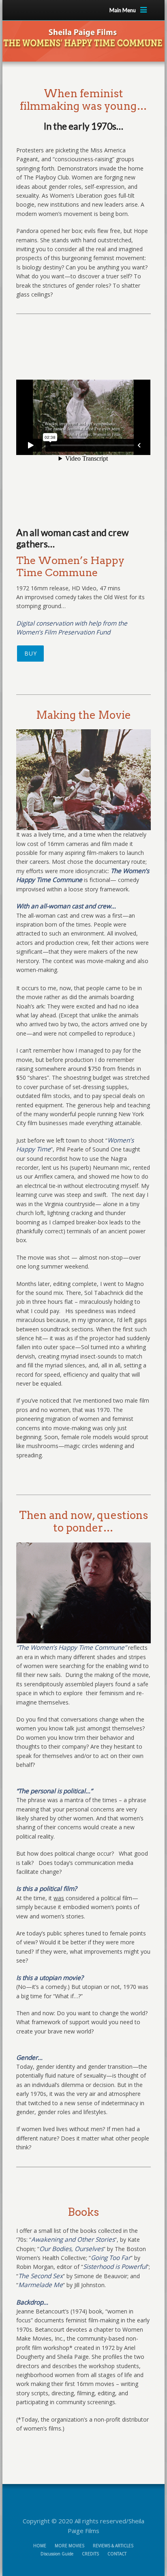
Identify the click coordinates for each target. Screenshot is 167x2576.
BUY (30, 653)
